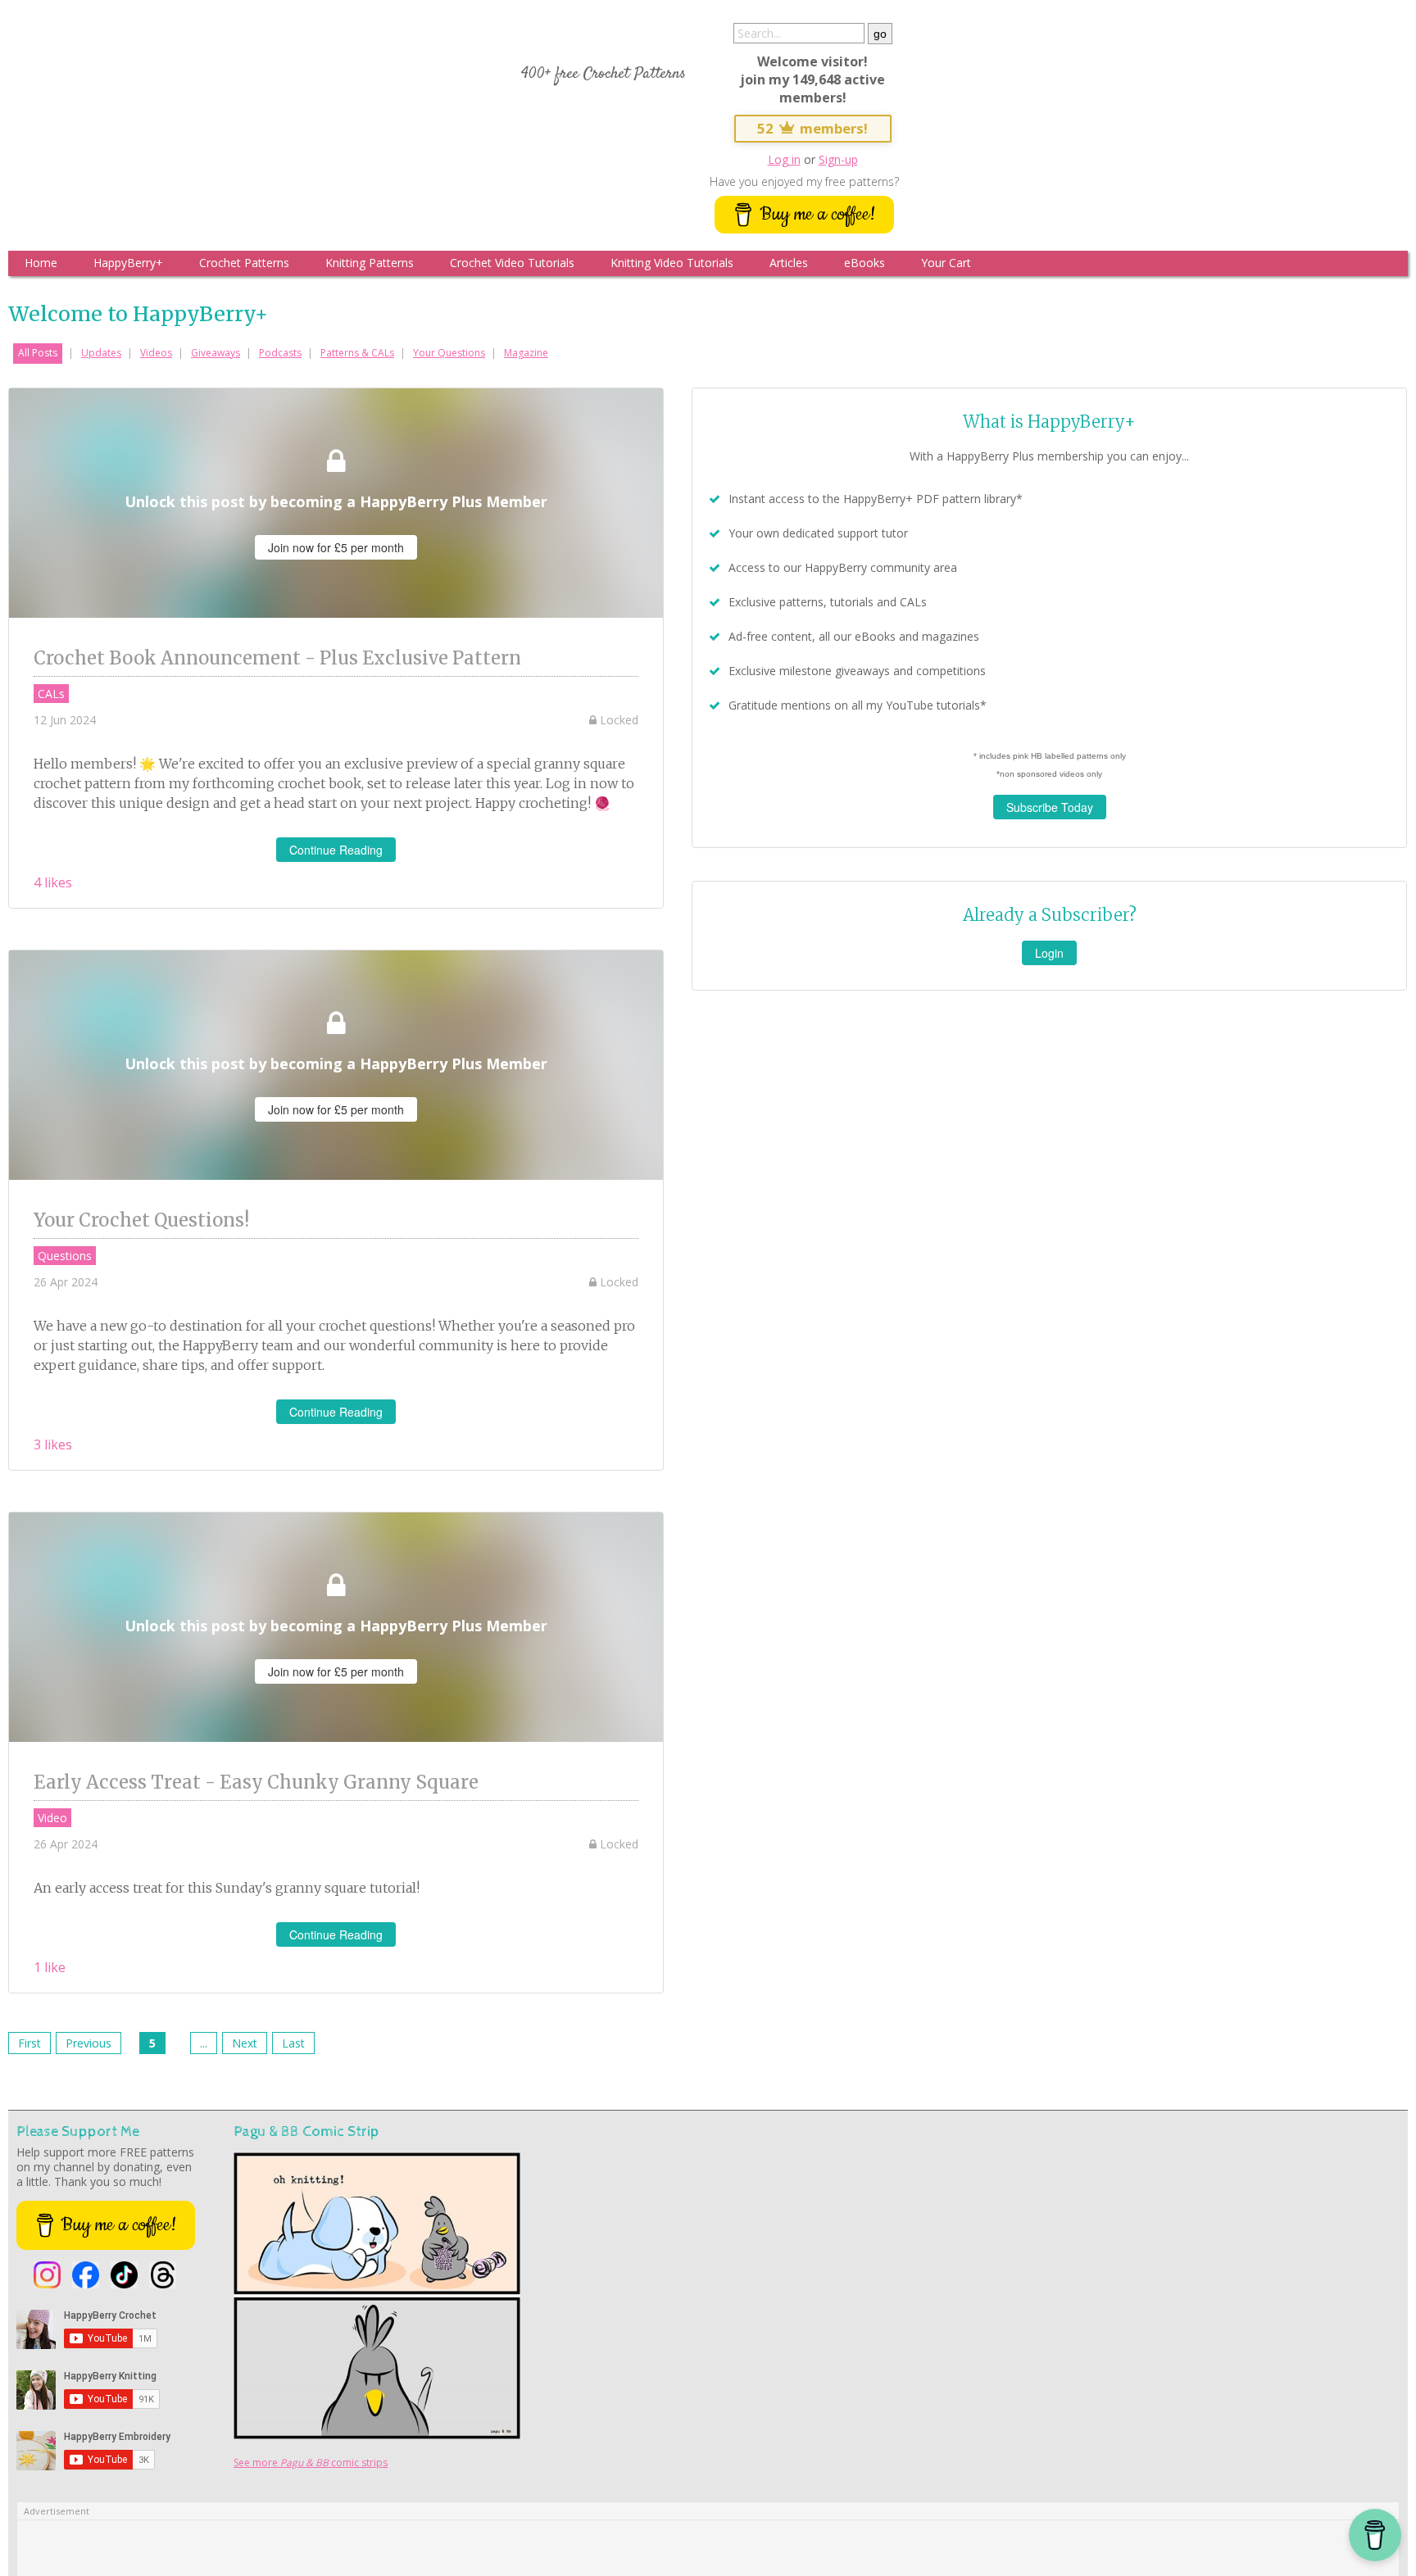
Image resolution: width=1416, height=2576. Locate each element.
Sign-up (838, 159)
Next (245, 2043)
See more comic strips (311, 2463)
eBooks (865, 263)
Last (293, 2043)
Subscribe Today (1050, 807)
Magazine (526, 353)
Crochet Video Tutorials (512, 263)
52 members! (813, 128)
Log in (784, 159)
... (204, 2043)
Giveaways (216, 353)
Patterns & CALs (357, 353)
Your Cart (946, 263)
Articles (789, 263)
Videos (156, 353)
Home (41, 263)
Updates (101, 353)
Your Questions (449, 353)
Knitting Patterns (370, 263)
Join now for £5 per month (336, 547)
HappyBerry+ (128, 263)
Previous (88, 2043)
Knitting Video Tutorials (672, 263)
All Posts (38, 353)
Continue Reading (336, 850)
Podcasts (280, 353)
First (29, 2043)
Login (1049, 953)
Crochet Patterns (244, 263)
